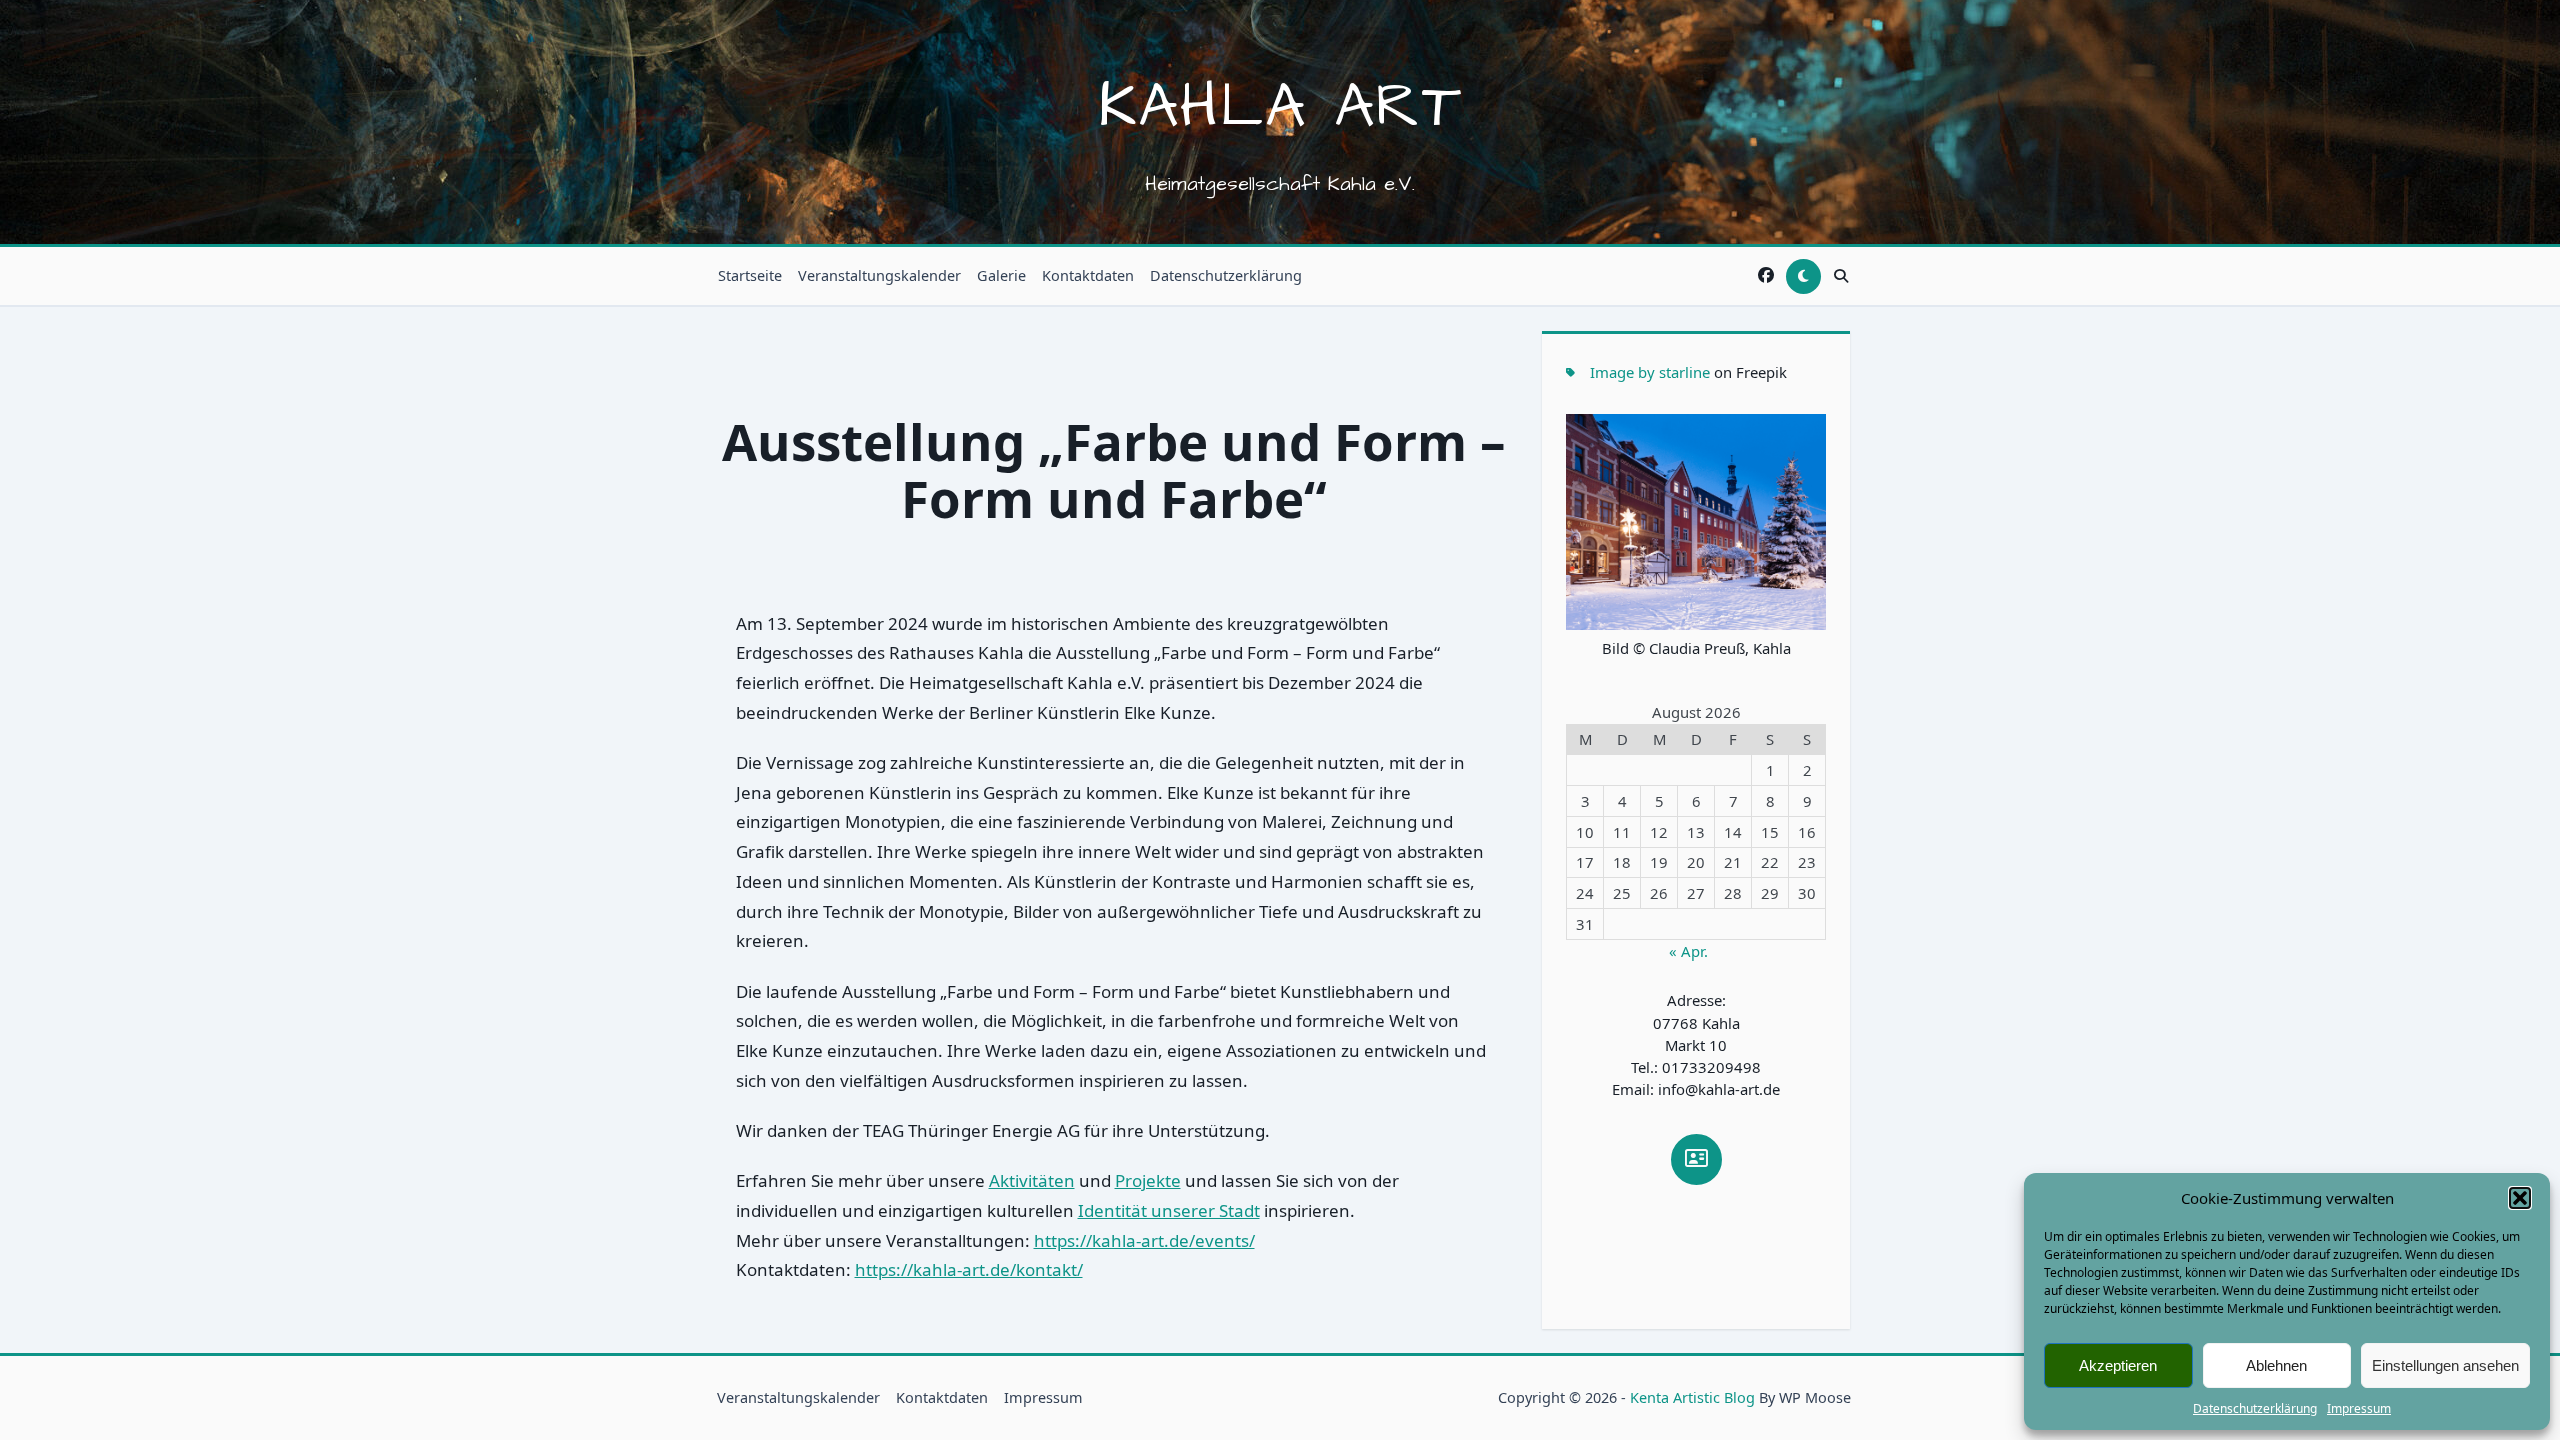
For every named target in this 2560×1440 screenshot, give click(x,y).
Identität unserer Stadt (1169, 1210)
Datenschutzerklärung (2255, 1408)
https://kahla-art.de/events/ (1144, 1240)
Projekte (1148, 1180)
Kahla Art (1280, 107)
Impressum (2359, 1408)
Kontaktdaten (1088, 275)
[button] (2520, 1198)
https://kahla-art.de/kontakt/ (969, 1269)
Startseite (750, 275)
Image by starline (1650, 372)
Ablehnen (2276, 1365)
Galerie (1001, 275)
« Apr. (1688, 951)
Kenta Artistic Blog (1692, 1397)
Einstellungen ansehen (2445, 1365)
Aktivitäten (1032, 1180)
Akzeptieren (2118, 1365)
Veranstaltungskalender (879, 275)
